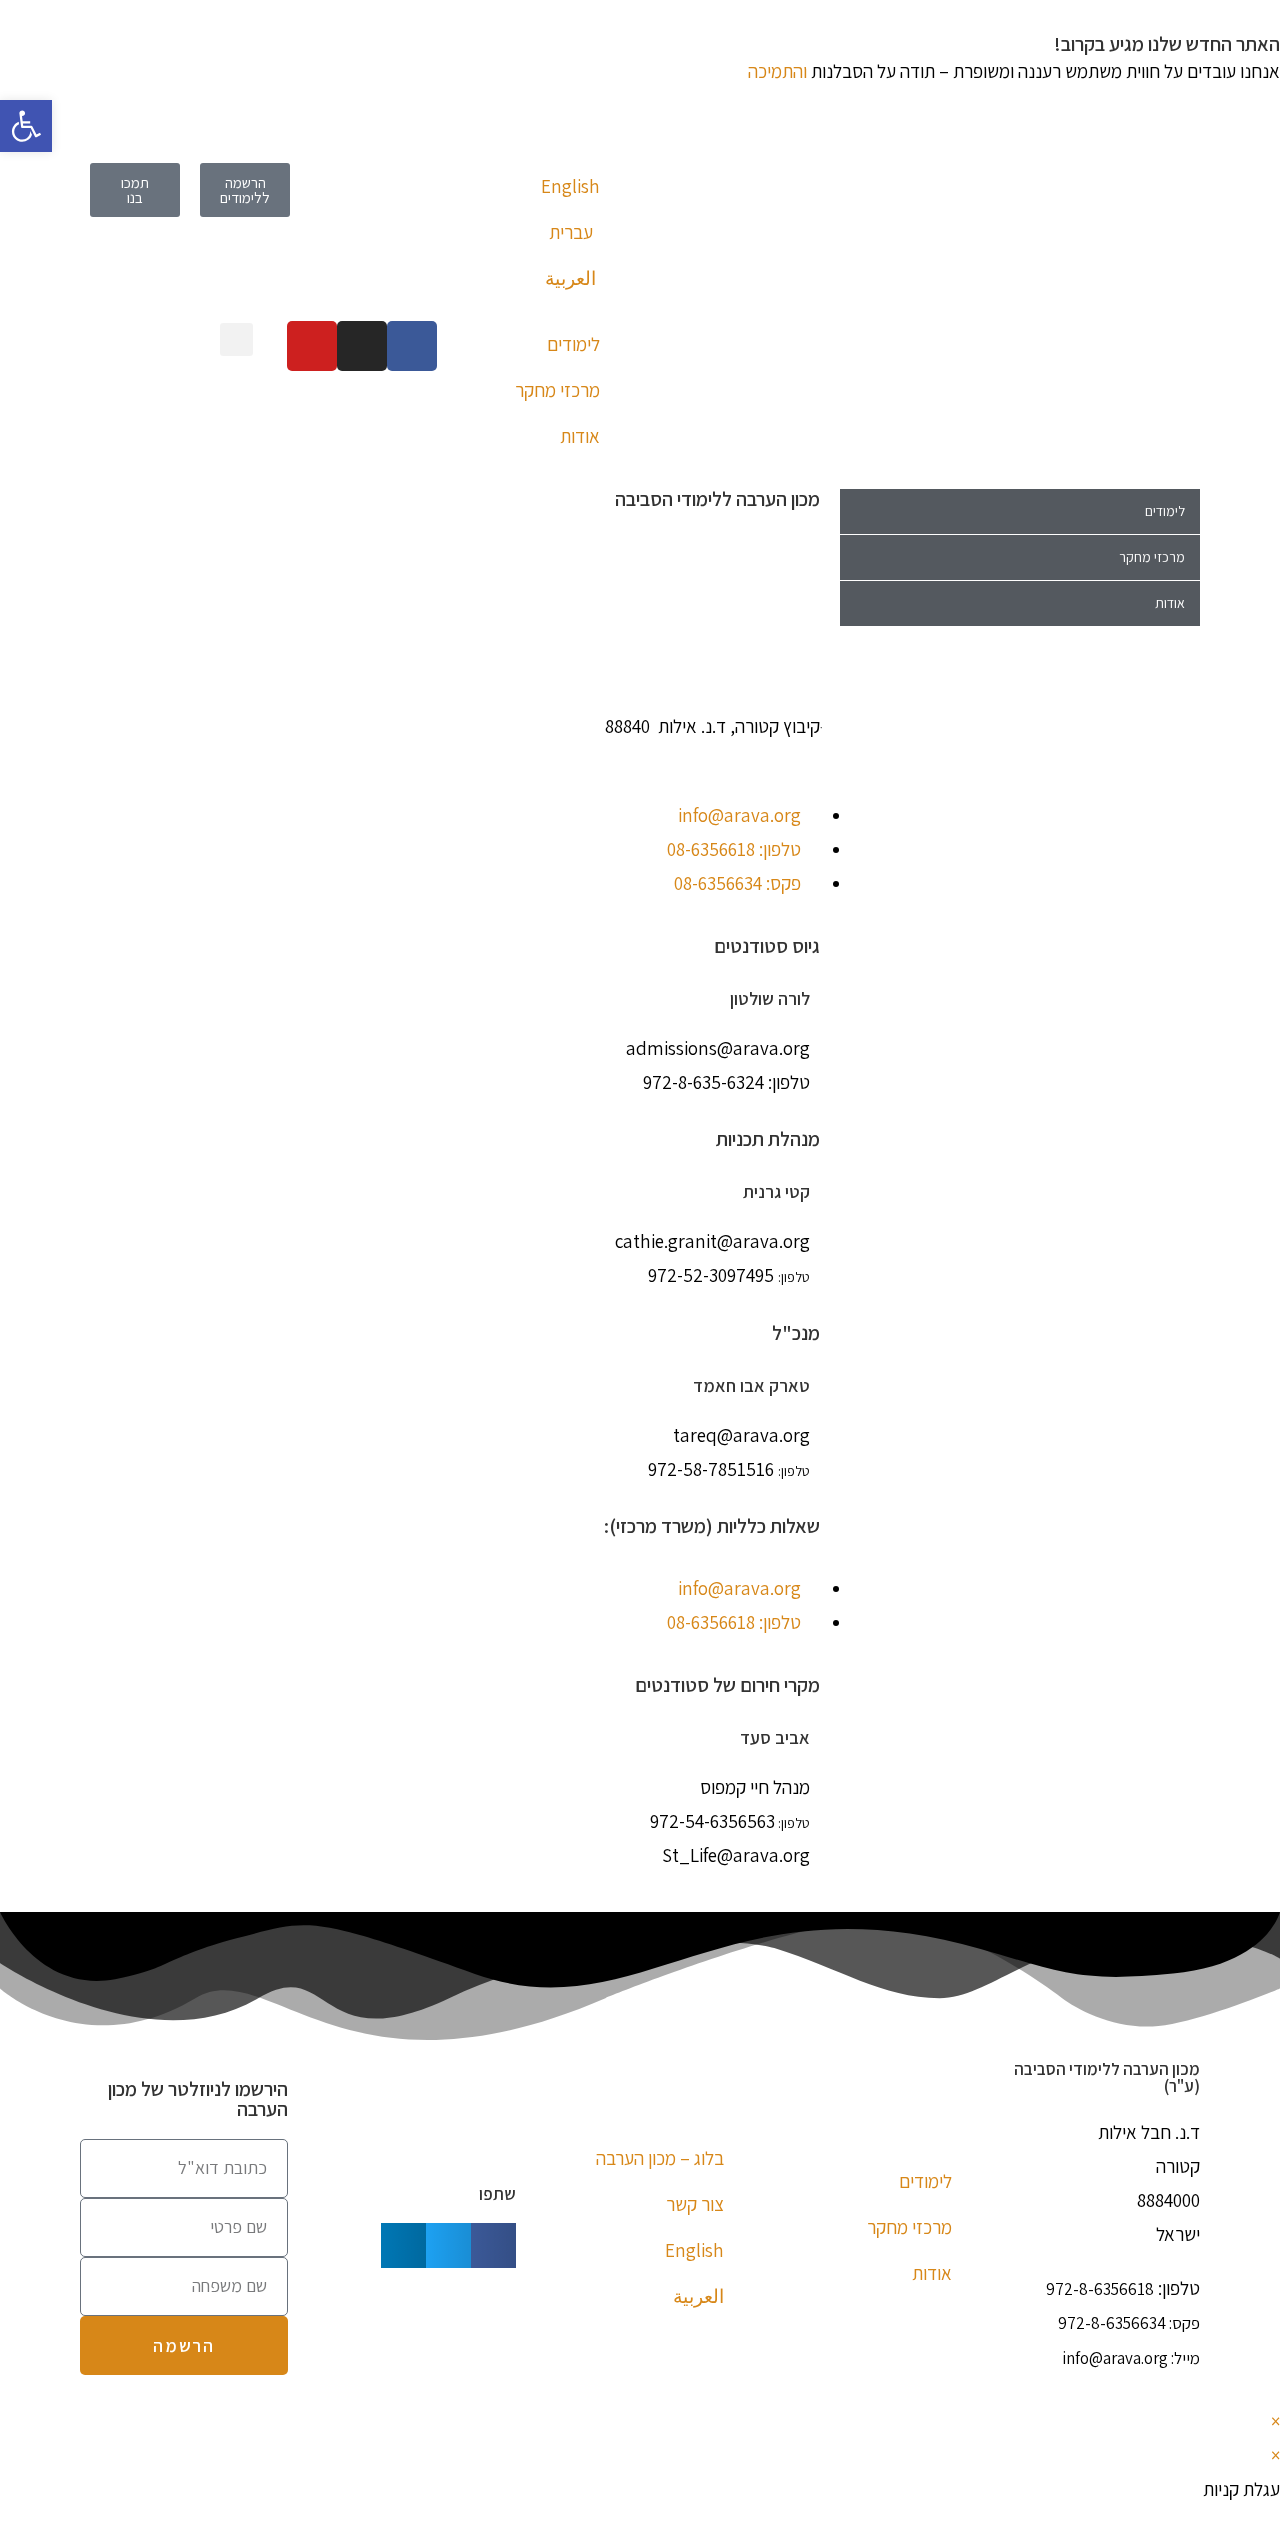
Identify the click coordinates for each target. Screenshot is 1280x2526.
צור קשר (695, 2204)
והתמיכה (777, 71)
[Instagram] (362, 346)
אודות (580, 436)
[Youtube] (312, 346)
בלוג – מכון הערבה (660, 2158)
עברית (571, 232)
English (570, 186)
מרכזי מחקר (557, 390)
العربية (570, 278)
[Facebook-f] (412, 346)
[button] (236, 339)
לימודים (573, 344)
